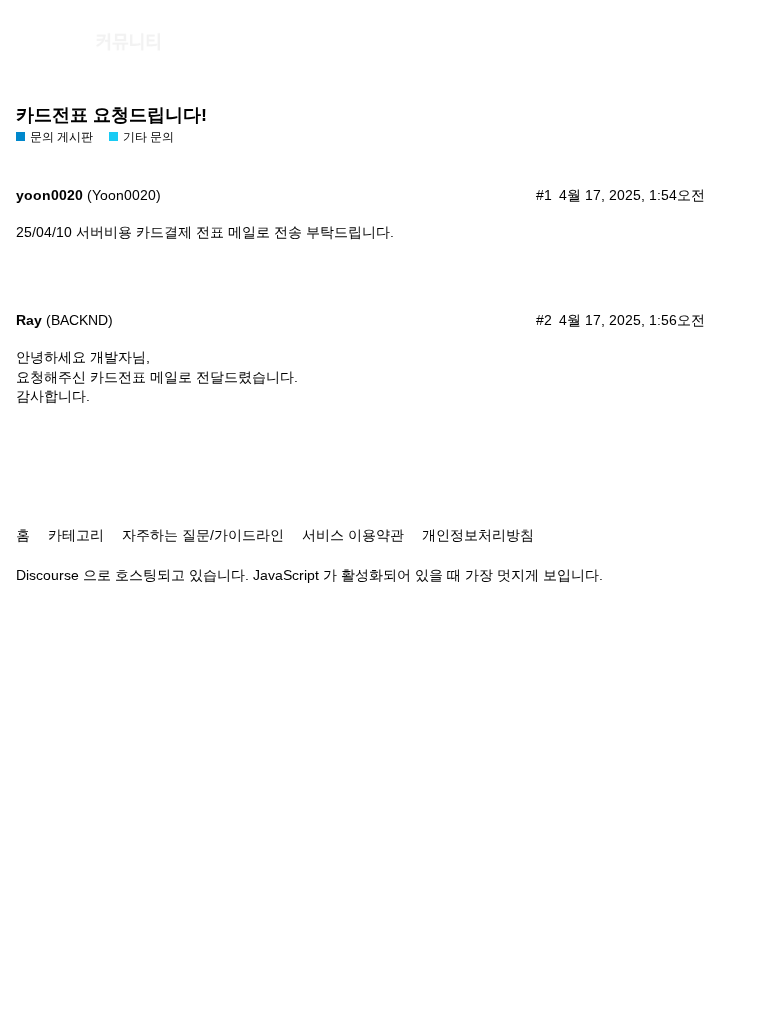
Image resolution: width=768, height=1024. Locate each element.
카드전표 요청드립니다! (111, 115)
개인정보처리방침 (478, 535)
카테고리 (76, 535)
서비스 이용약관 (353, 535)
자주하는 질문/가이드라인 (203, 535)
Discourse (47, 575)
